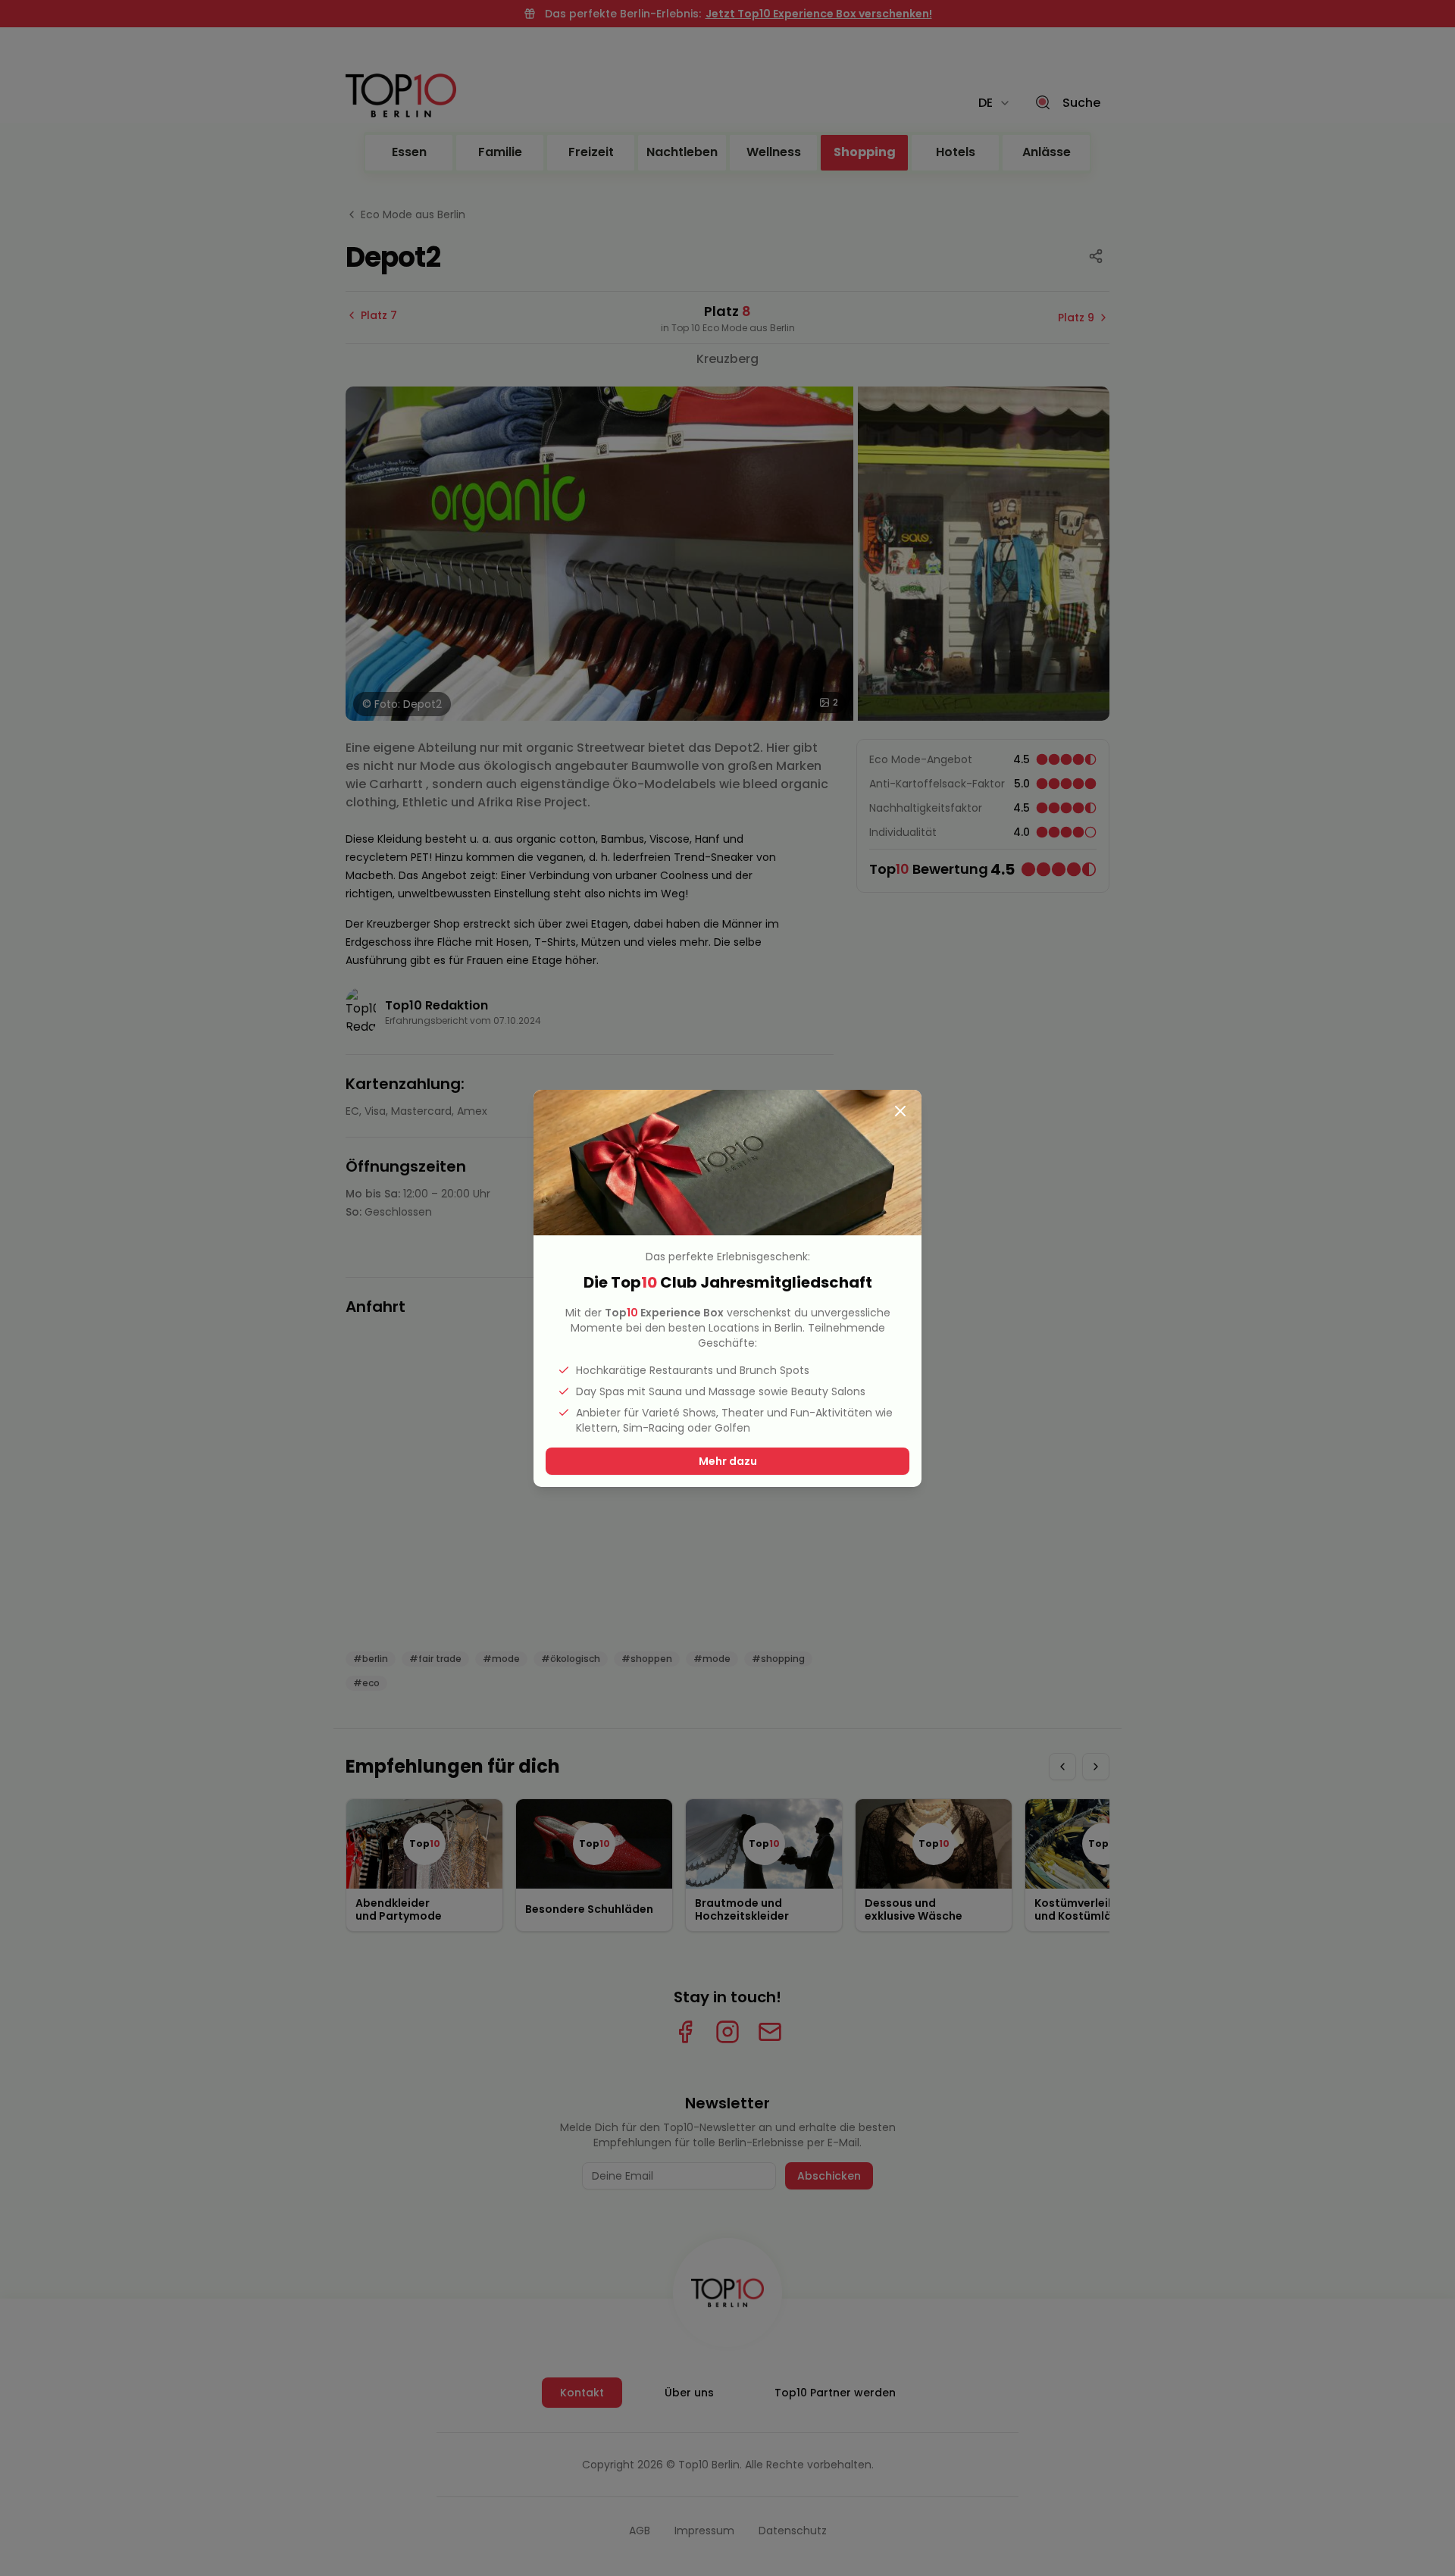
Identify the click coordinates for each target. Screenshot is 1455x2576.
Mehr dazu (728, 1461)
